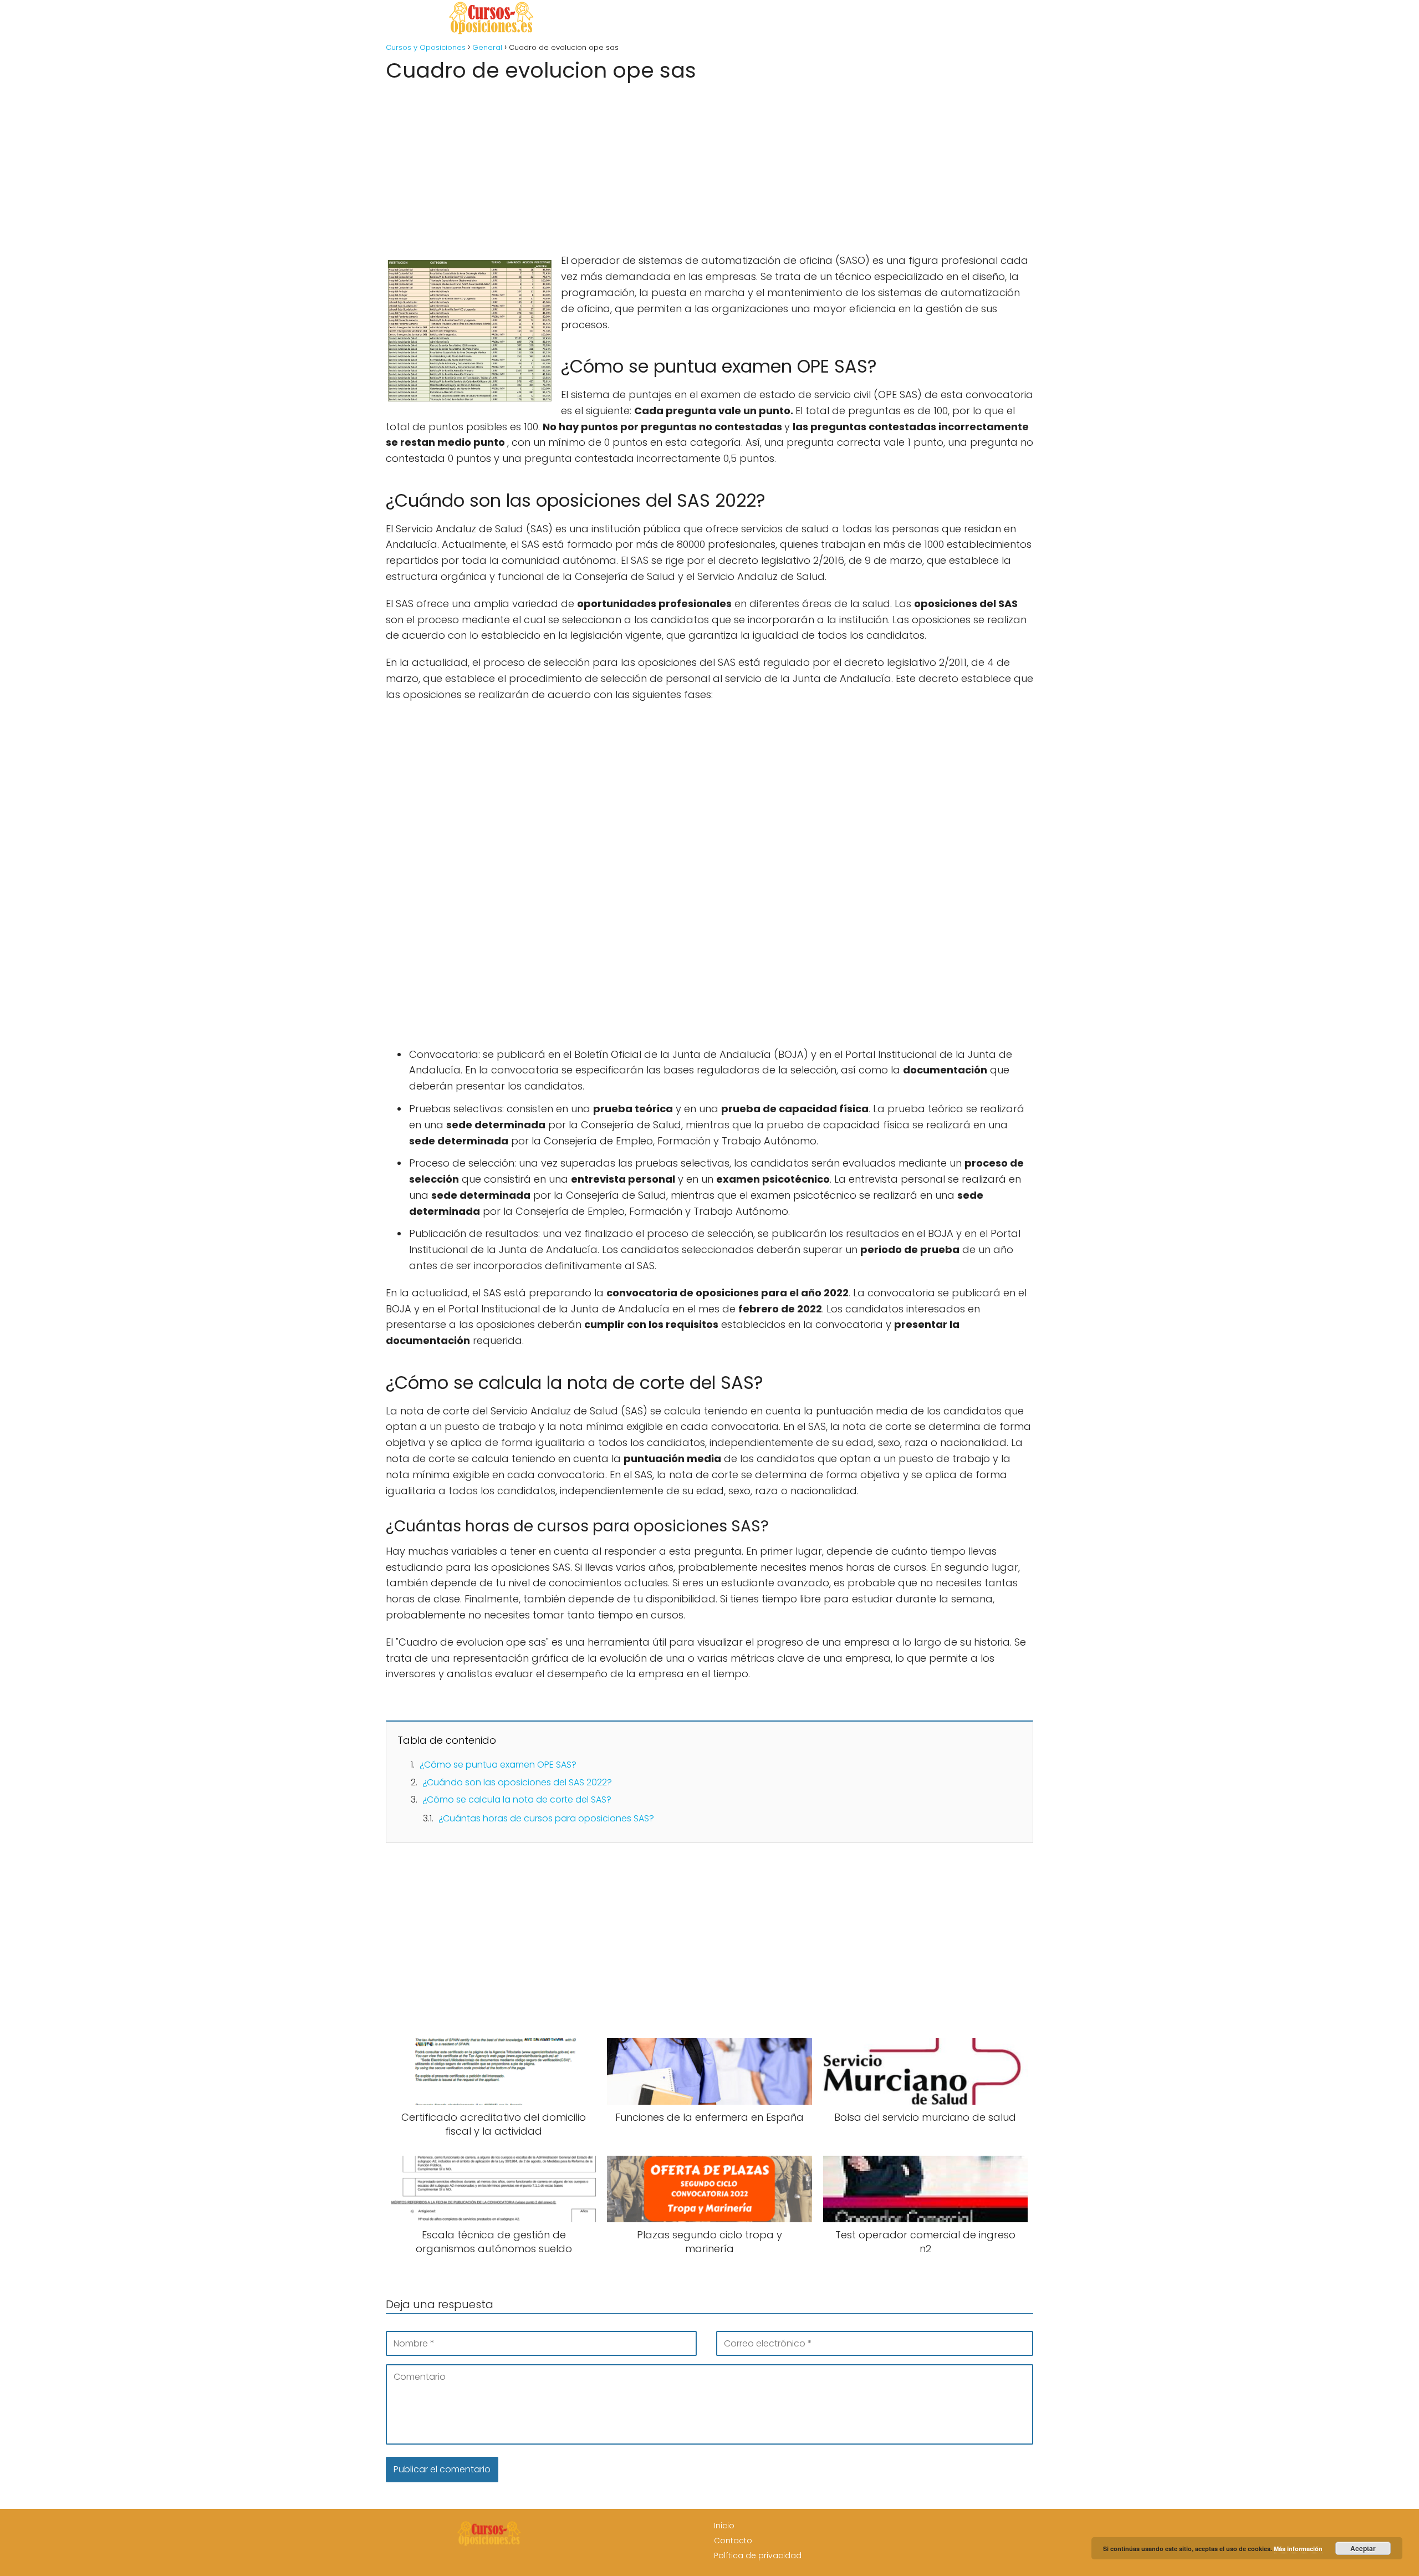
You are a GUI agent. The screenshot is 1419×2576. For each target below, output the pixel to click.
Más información (1298, 2549)
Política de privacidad (758, 2555)
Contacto (733, 2541)
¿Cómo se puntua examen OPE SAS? (498, 1765)
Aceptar (1363, 2548)
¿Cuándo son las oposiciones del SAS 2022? (517, 1782)
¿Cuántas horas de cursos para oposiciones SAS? (546, 1818)
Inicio (724, 2526)
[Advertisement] (709, 164)
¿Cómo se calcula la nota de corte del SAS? (517, 1799)
